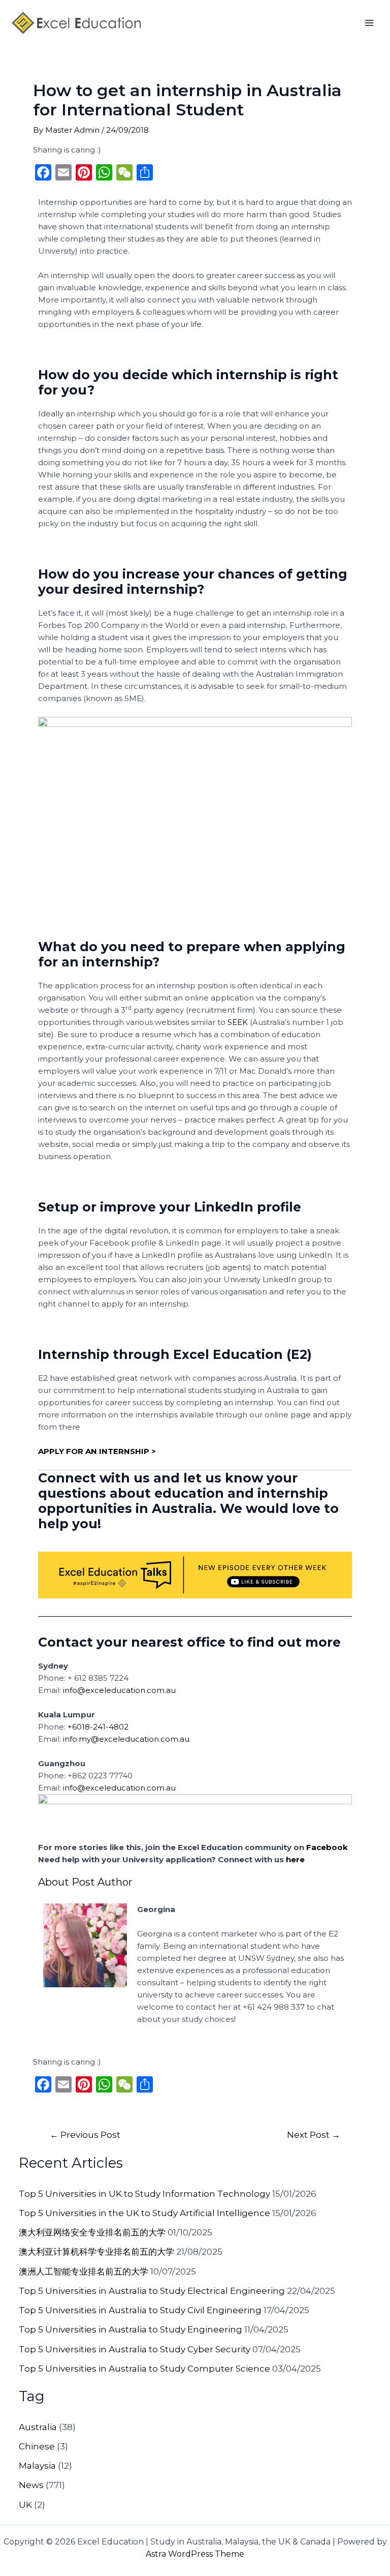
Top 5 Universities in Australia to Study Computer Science (144, 2369)
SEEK (238, 1022)
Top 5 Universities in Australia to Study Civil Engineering (140, 2310)
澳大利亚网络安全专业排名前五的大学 (92, 2232)
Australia (38, 2427)
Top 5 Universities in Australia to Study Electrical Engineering (152, 2291)
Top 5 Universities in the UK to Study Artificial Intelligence (144, 2213)
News (31, 2485)
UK (25, 2505)
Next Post (314, 2134)
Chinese (37, 2446)
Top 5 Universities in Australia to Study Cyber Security (135, 2349)
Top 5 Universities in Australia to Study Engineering (131, 2329)
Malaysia (37, 2466)
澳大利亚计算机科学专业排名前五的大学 (96, 2252)
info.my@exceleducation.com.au (126, 1739)
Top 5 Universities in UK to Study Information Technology (144, 2194)
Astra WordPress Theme (195, 2554)
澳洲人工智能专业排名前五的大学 (84, 2271)
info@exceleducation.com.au (119, 1690)
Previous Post (85, 2134)
